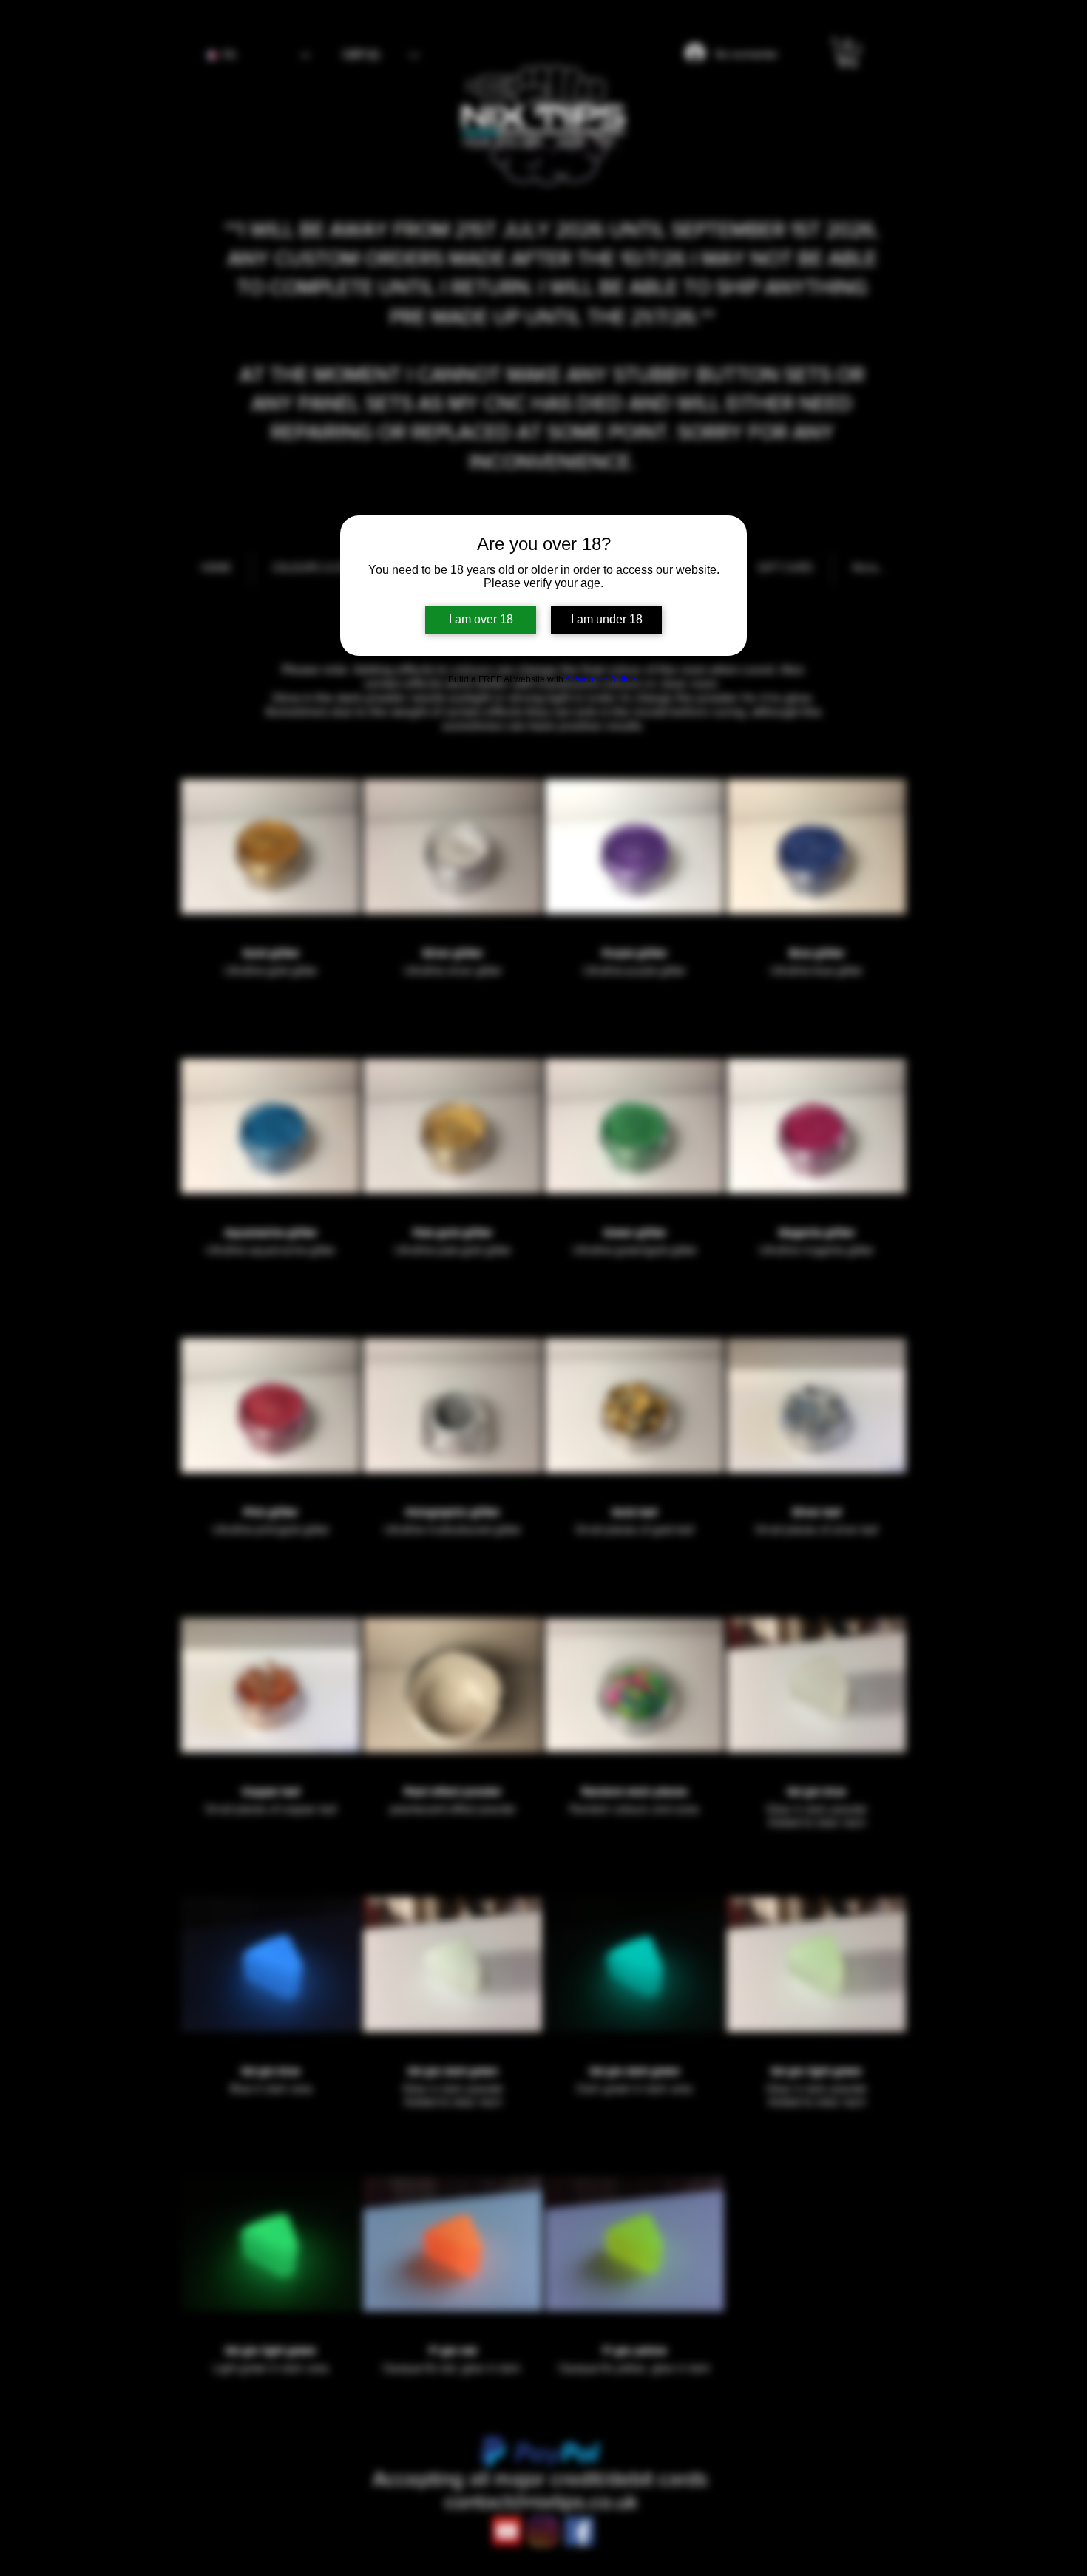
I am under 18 (607, 619)
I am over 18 (481, 619)
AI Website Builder (602, 679)
